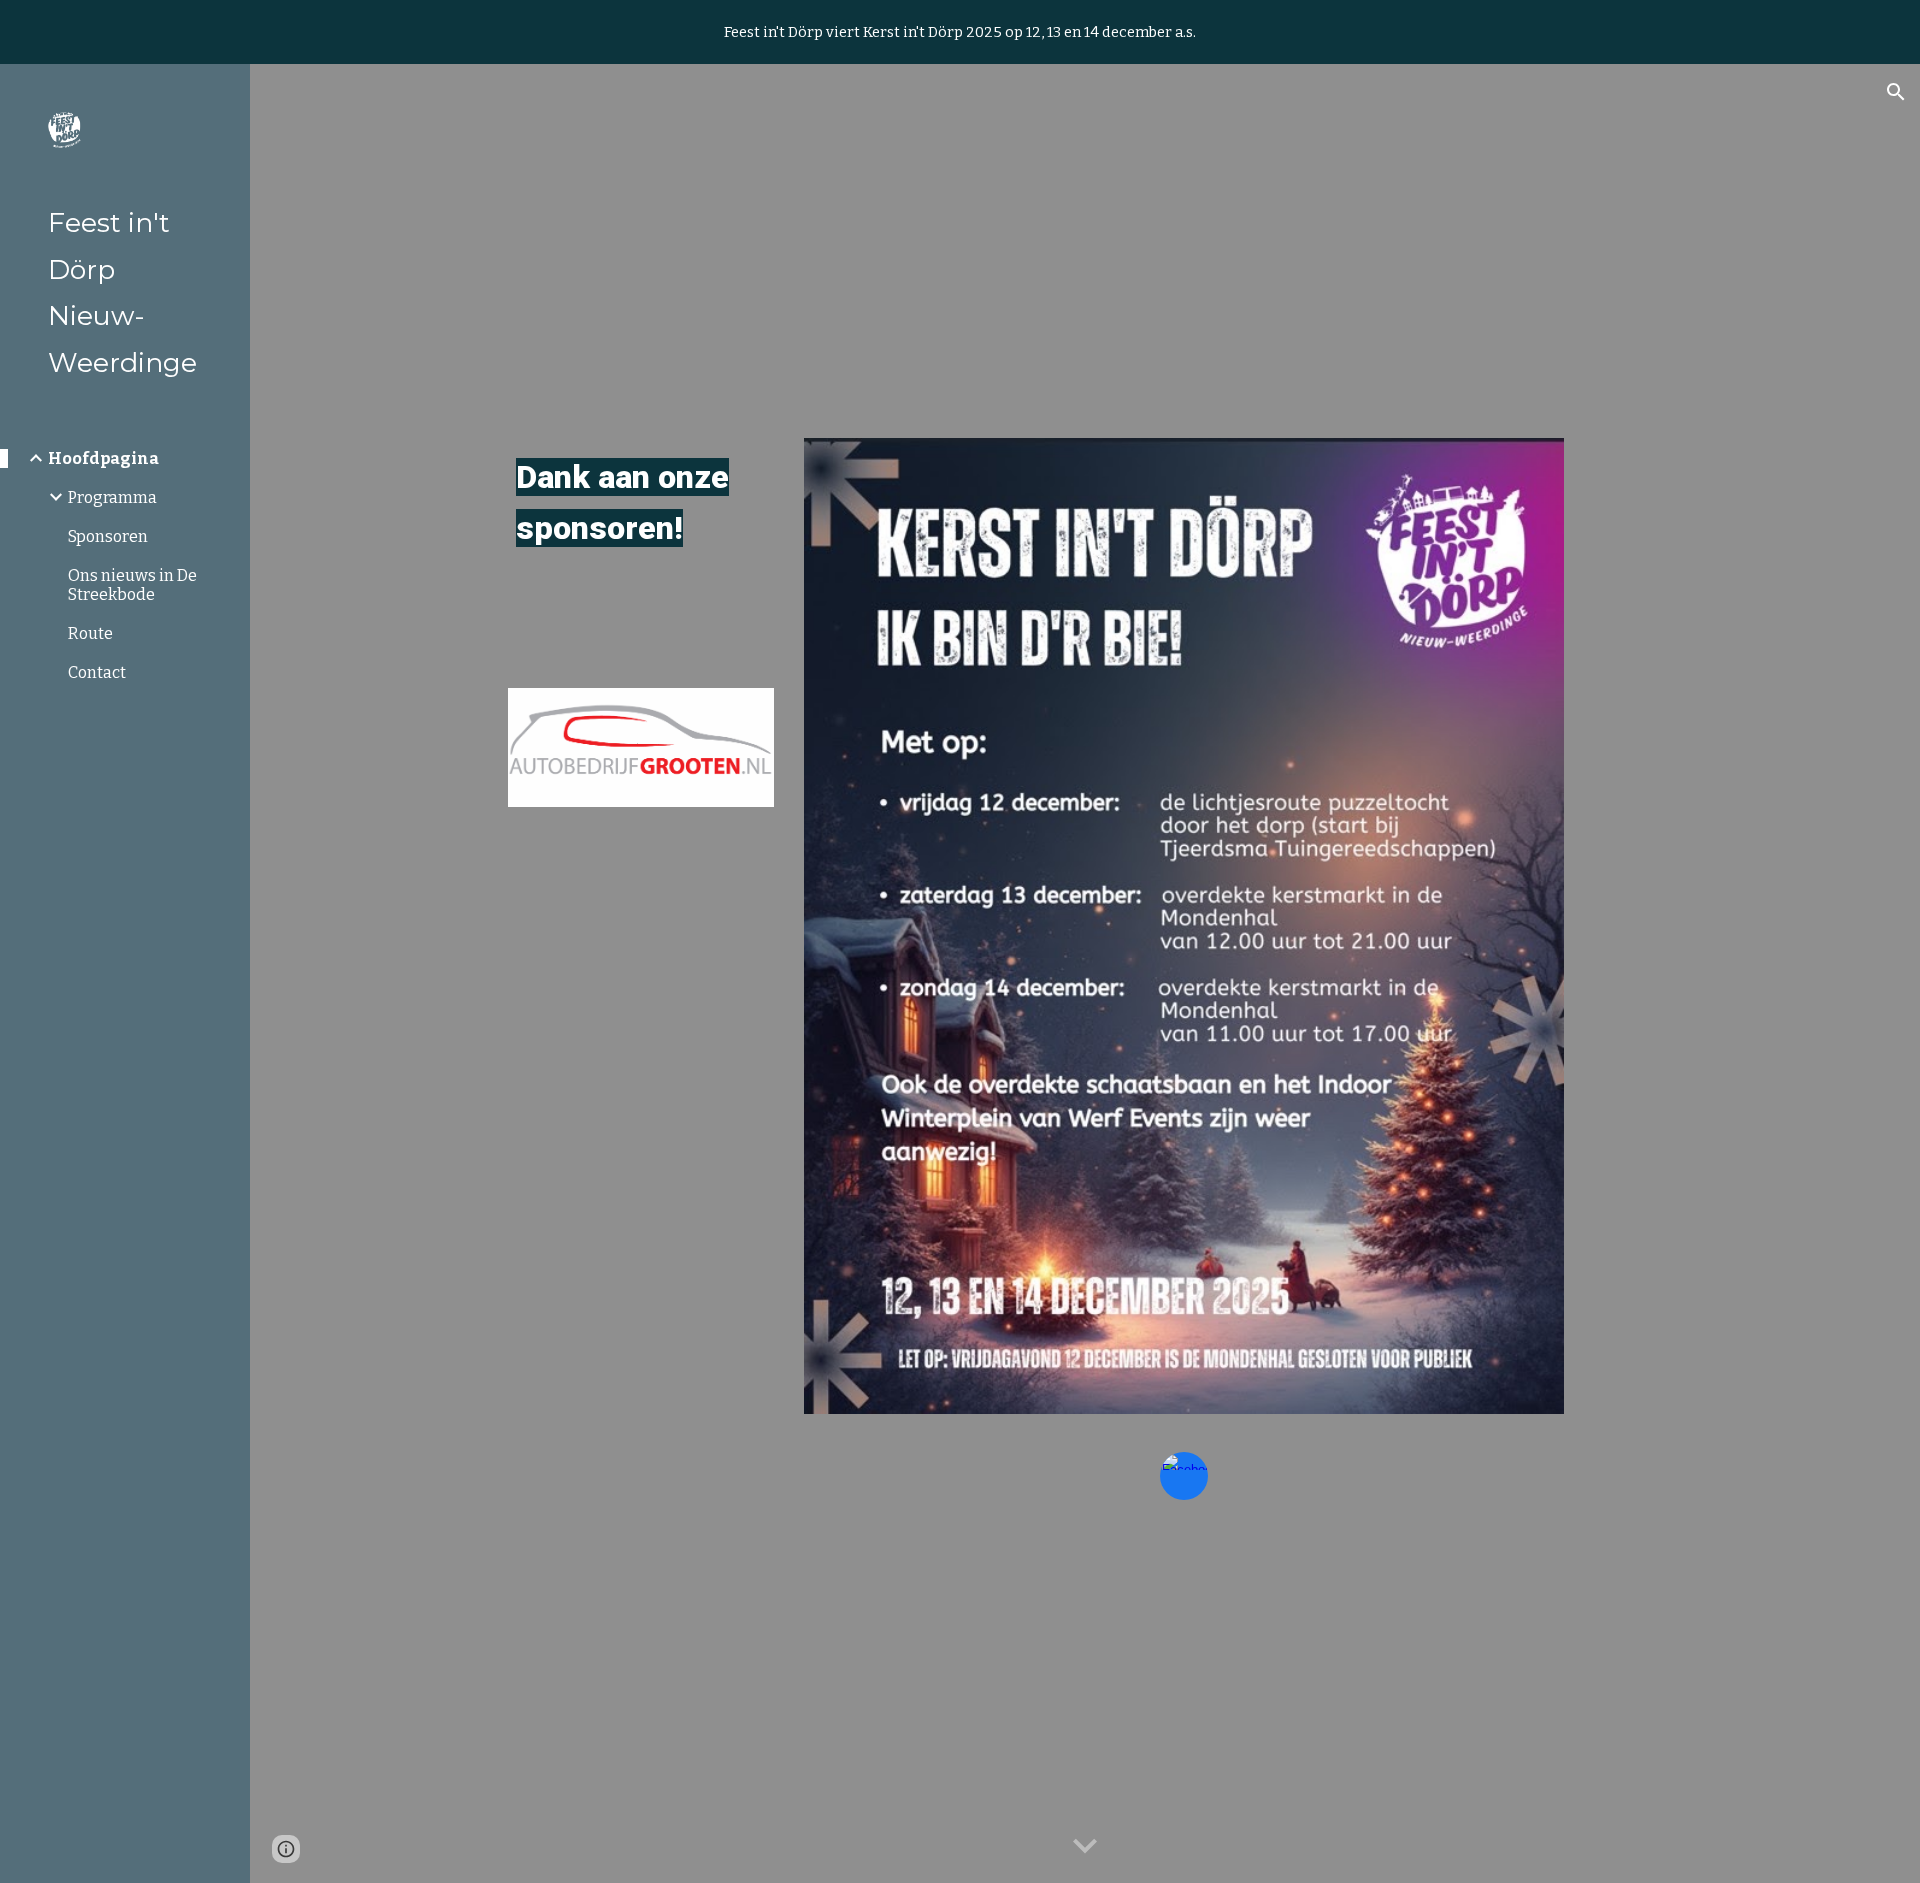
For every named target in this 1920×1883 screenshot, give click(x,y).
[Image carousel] (641, 747)
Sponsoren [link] (108, 536)
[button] (1896, 92)
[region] (960, 32)
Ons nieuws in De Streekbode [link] (132, 585)
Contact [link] (97, 672)
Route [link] (90, 633)
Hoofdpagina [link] (103, 458)
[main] (641, 503)
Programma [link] (112, 497)
